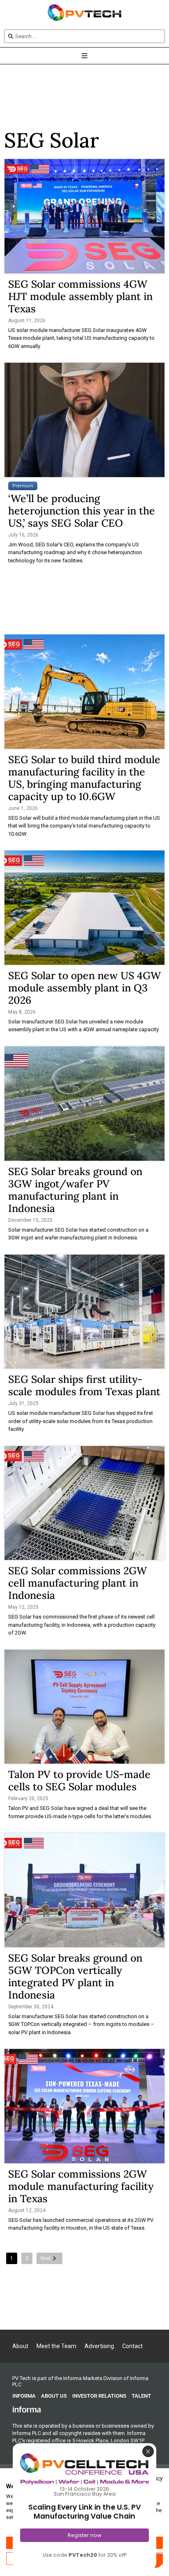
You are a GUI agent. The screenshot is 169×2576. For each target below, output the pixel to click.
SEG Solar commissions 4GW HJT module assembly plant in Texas (80, 296)
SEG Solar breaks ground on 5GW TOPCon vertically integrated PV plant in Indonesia (75, 1976)
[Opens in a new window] (27, 2409)
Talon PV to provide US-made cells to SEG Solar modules (79, 1780)
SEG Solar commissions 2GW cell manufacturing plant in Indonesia (78, 1583)
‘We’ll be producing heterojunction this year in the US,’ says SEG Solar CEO (82, 511)
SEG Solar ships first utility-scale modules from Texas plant (84, 1385)
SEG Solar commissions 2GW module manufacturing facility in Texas (81, 2186)
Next (46, 2258)
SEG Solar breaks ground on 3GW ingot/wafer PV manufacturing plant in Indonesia (75, 1190)
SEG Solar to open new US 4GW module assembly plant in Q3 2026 (84, 988)
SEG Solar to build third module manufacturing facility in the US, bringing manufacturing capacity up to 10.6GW (84, 778)
